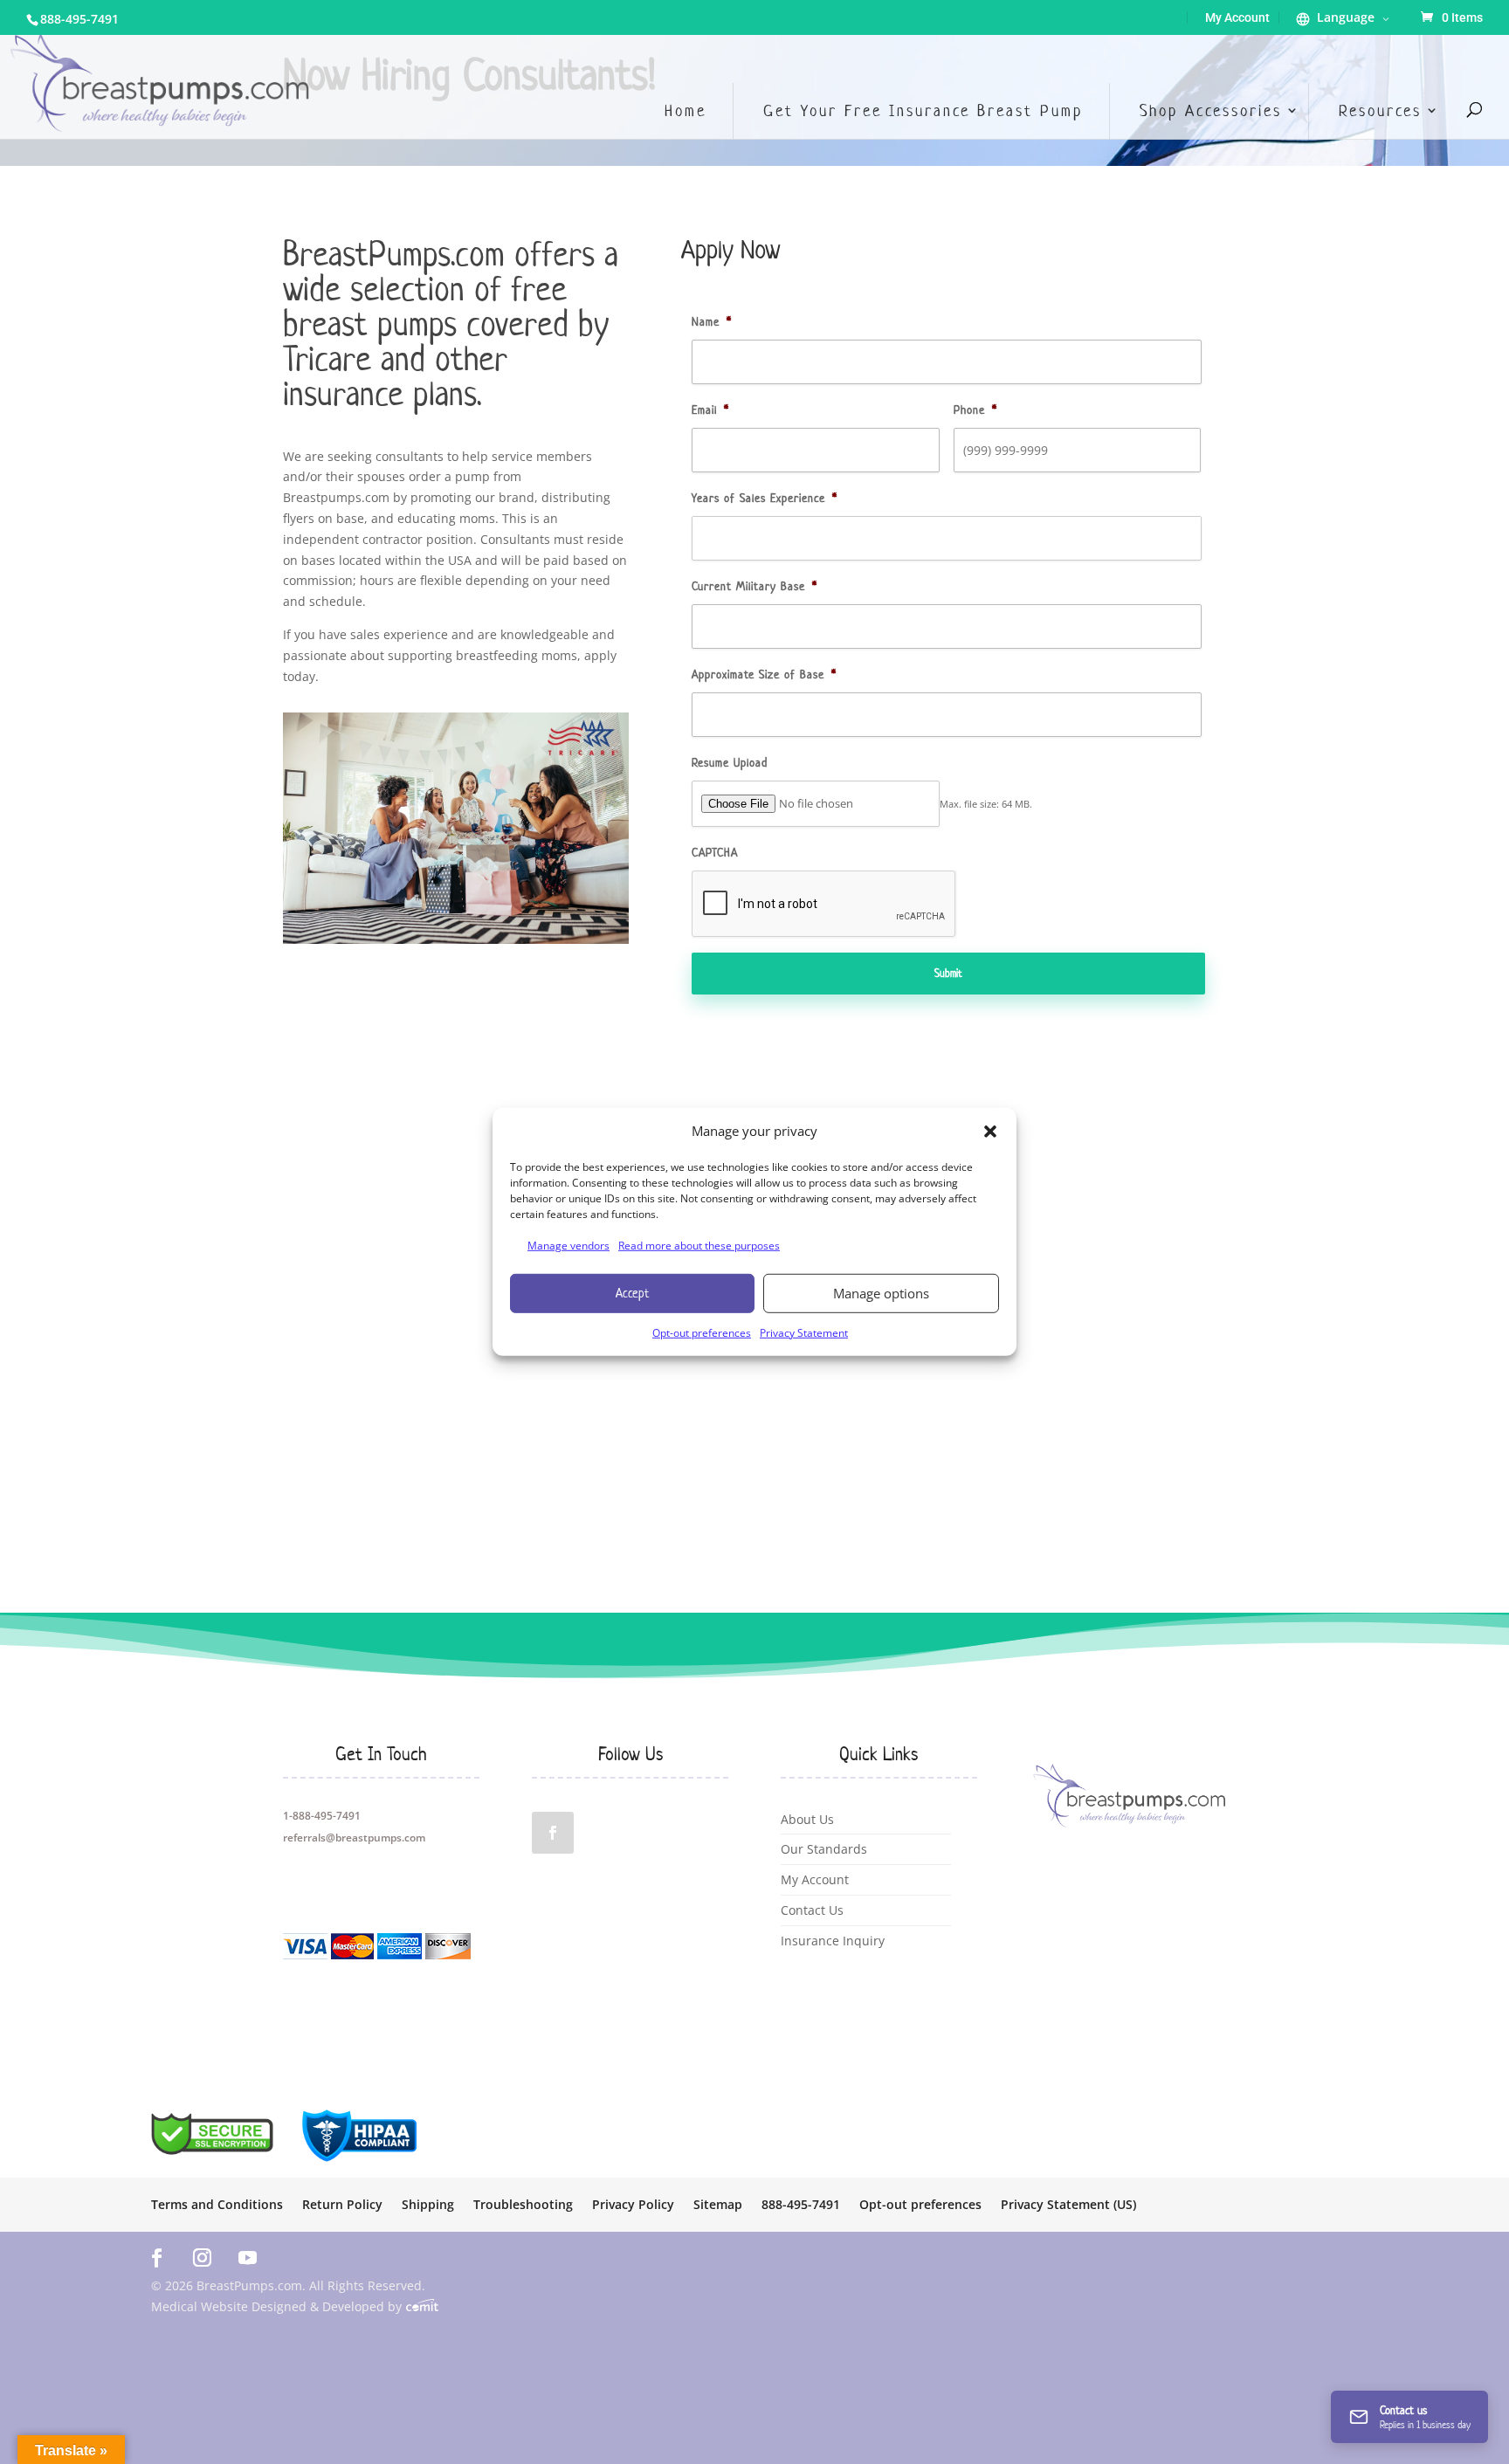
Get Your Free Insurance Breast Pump (923, 110)
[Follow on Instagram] (203, 2257)
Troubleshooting (523, 2206)
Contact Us (812, 1910)
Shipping (428, 2206)
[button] (990, 1132)
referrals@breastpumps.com (354, 1838)
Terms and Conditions (217, 2206)
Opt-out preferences (702, 1332)
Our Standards (824, 1849)
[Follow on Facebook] (553, 1833)
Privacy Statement (804, 1332)
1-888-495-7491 (322, 1816)
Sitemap (718, 2206)
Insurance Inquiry (833, 1941)
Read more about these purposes (699, 1246)
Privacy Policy (633, 2206)
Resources (1380, 110)
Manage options (881, 1293)
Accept (632, 1293)
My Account (1237, 17)
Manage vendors (568, 1246)
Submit (948, 973)
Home (686, 110)
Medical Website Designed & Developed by (278, 2306)
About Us (807, 1819)
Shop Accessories (1211, 110)
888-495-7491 (79, 19)
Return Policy (342, 2206)
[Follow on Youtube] (248, 2257)
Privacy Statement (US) (1068, 2206)
